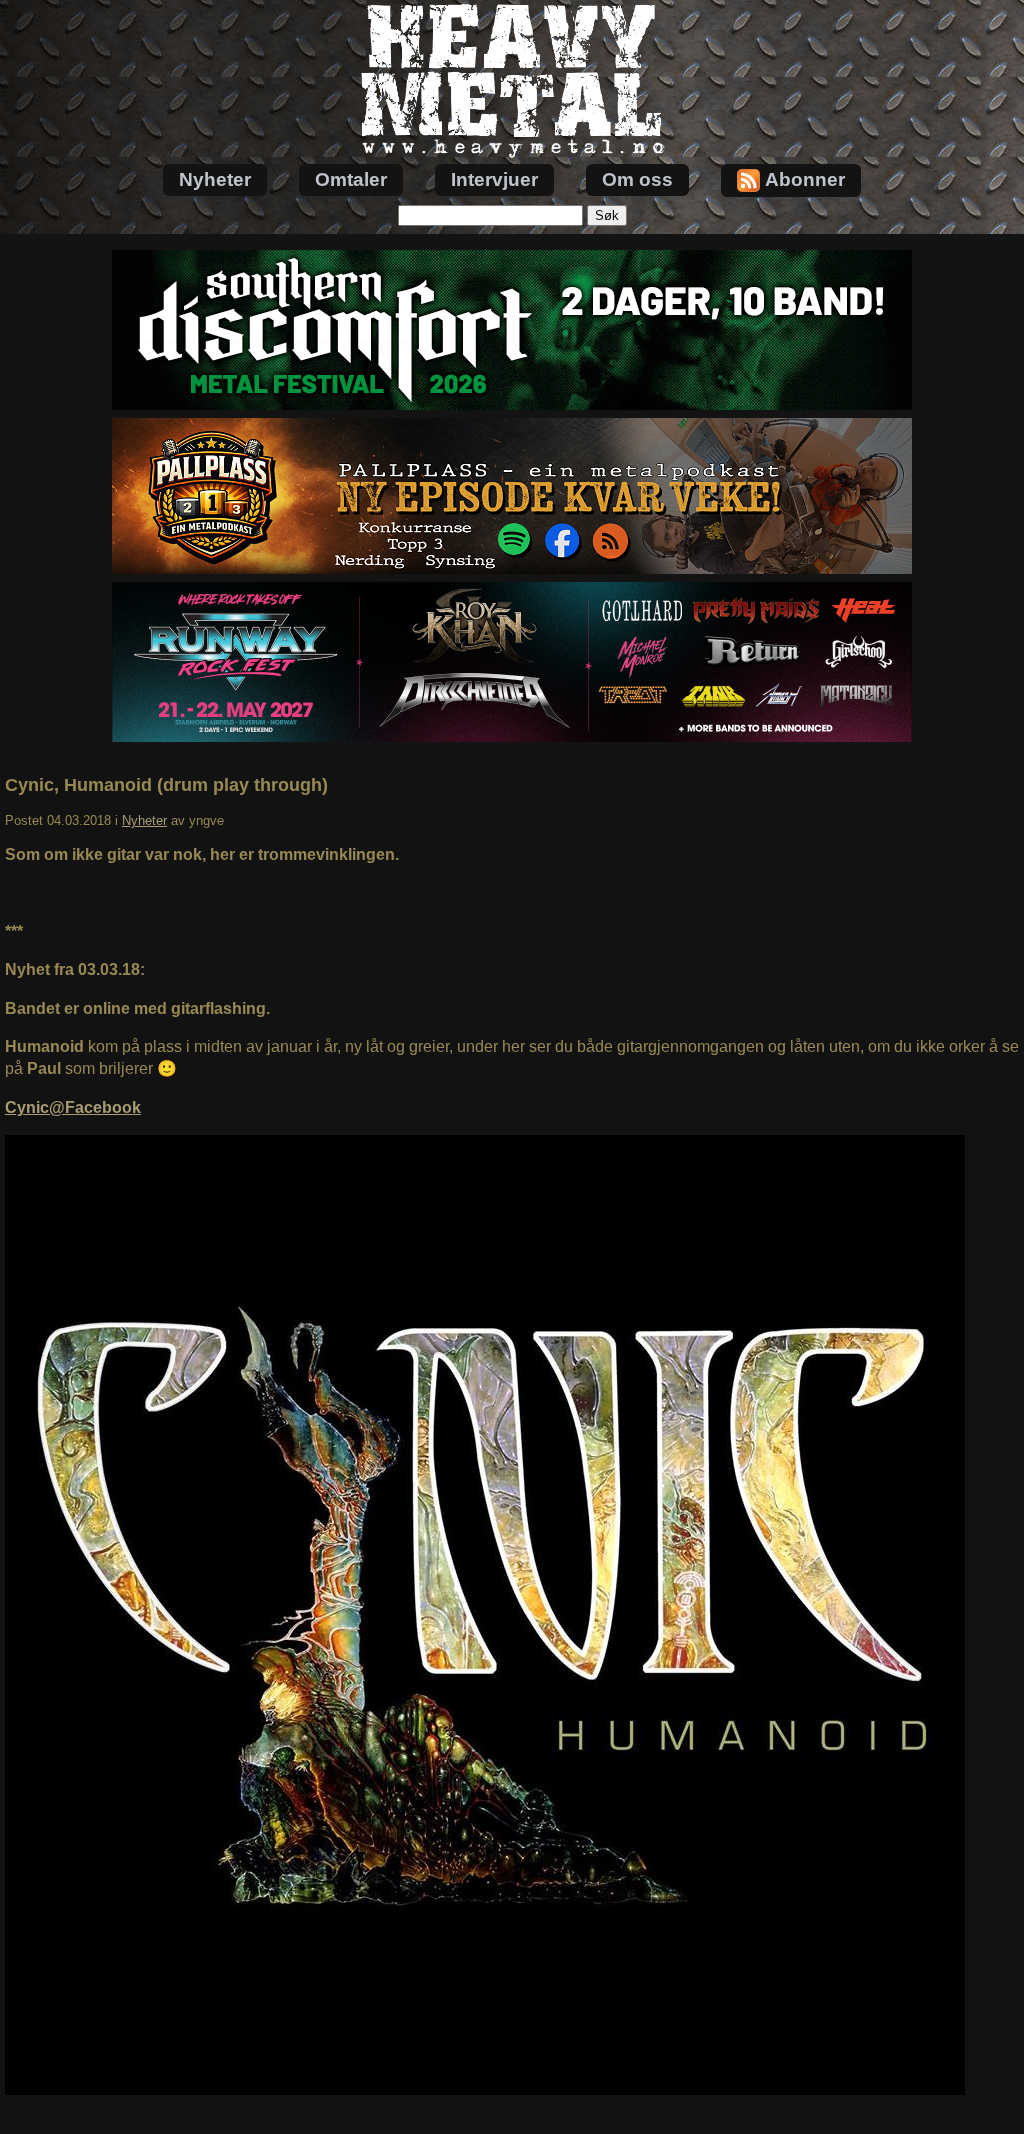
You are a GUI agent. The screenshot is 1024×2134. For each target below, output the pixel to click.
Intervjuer (494, 179)
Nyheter (215, 179)
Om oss (637, 179)
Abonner (805, 179)
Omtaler (351, 179)
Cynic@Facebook (73, 1107)
